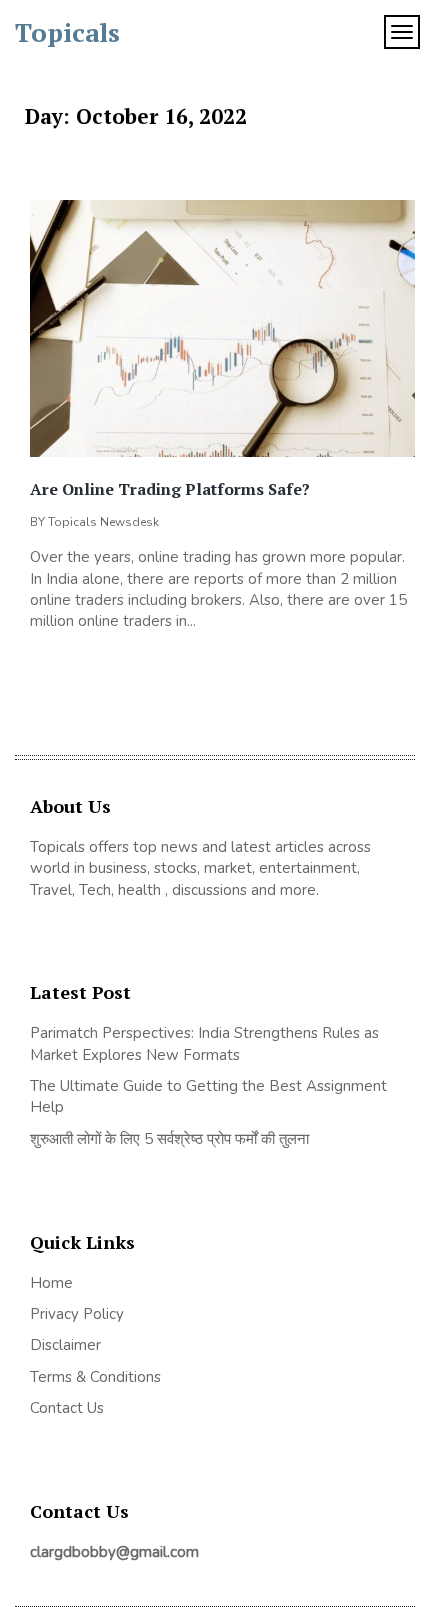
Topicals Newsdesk (103, 522)
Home (51, 1283)
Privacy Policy (77, 1314)
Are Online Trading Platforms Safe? (170, 489)
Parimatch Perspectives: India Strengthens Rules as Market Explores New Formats (204, 1043)
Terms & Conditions (95, 1377)
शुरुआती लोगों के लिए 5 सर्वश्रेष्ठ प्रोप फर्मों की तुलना (169, 1139)
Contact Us (67, 1408)
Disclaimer (65, 1345)
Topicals (67, 32)
